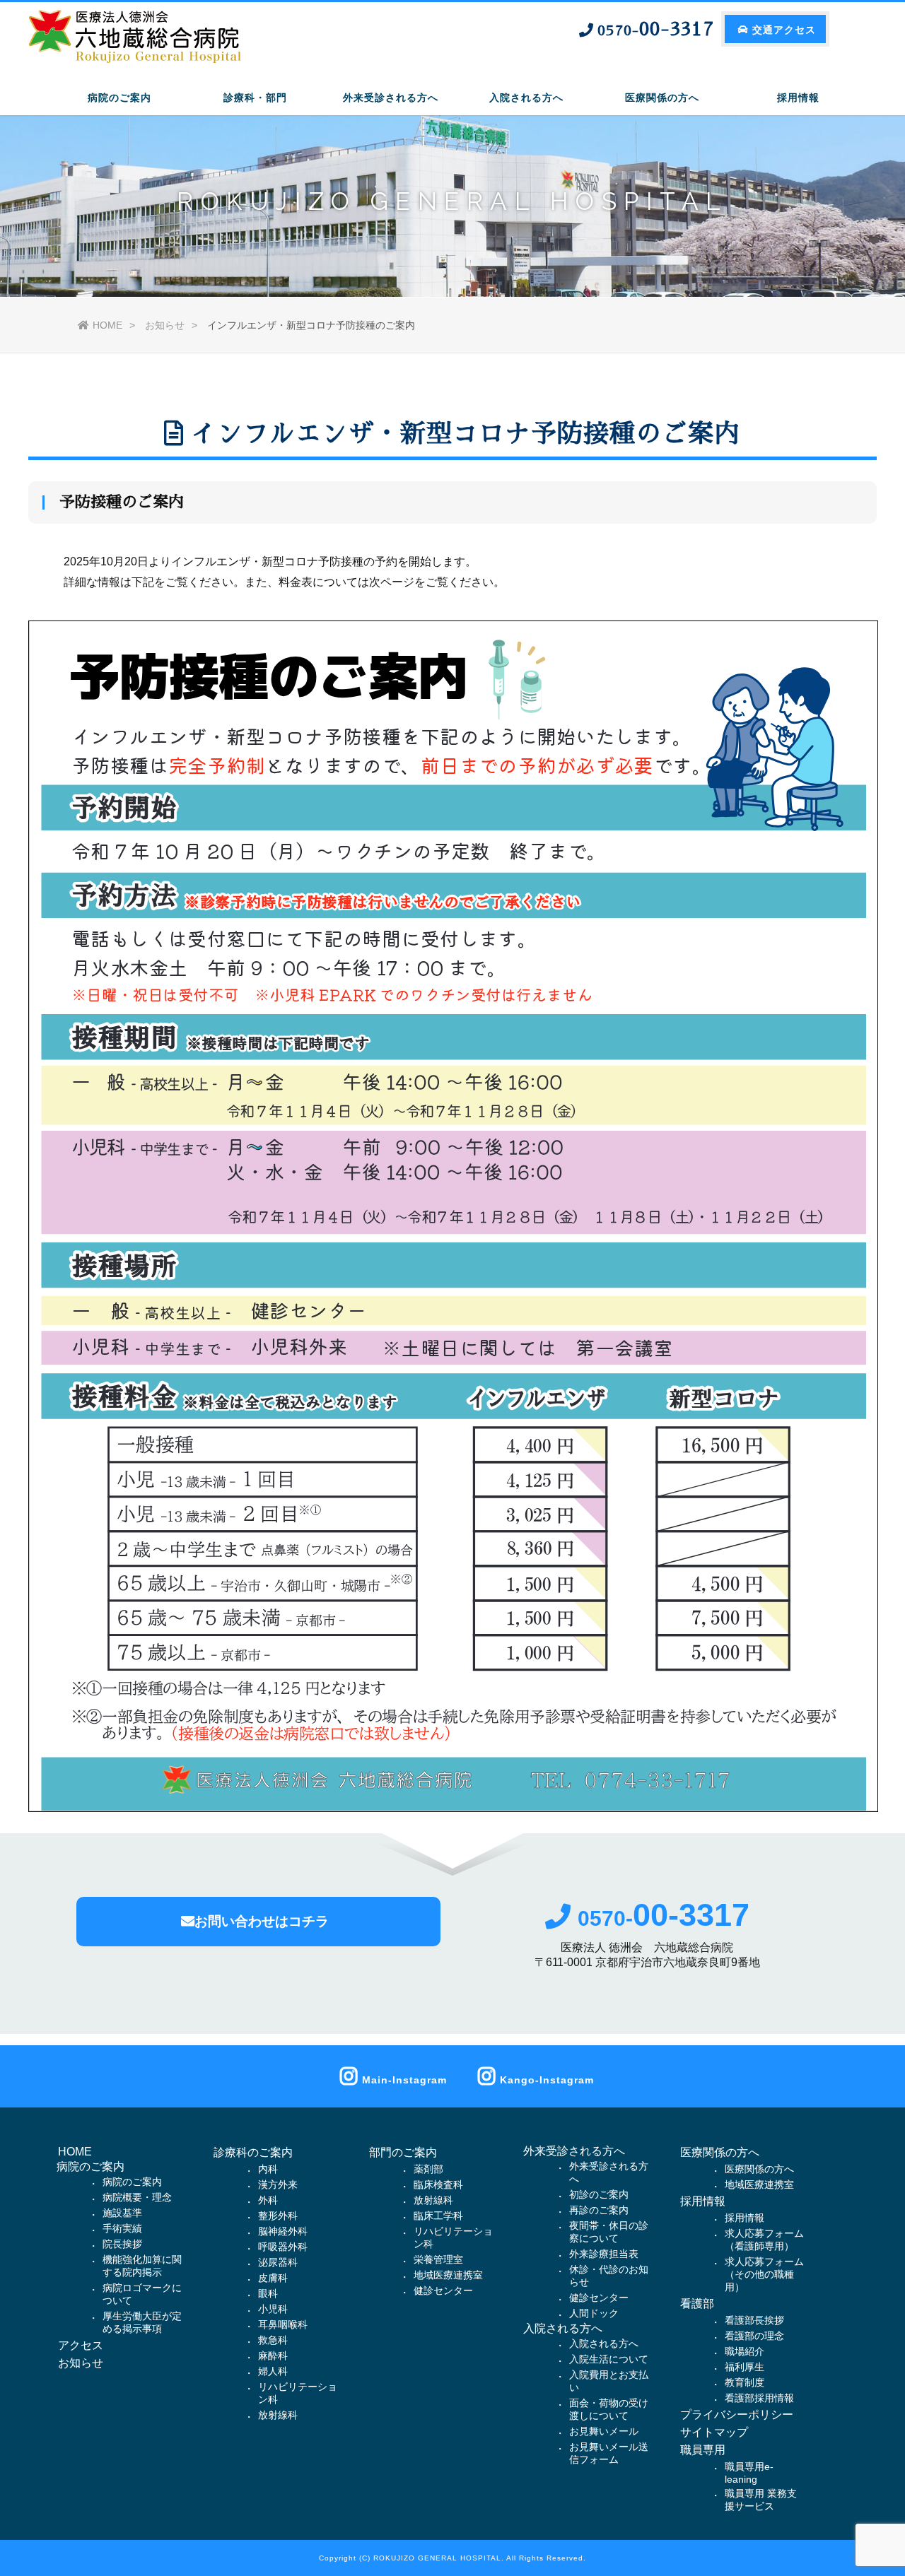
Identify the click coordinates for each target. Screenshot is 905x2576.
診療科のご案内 (253, 2152)
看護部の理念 (754, 2336)
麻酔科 (273, 2356)
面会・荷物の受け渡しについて (609, 2409)
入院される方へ (604, 2343)
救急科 (273, 2340)
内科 (268, 2169)
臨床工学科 (438, 2216)
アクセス (81, 2345)
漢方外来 (278, 2184)
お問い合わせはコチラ (262, 1921)
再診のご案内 (599, 2210)
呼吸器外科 (283, 2247)
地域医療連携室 (448, 2275)
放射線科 (278, 2415)
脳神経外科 (283, 2231)
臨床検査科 (438, 2184)
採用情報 (703, 2201)
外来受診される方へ (609, 2172)
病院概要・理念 (137, 2197)
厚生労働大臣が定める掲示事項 (142, 2322)
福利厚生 (745, 2367)
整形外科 (278, 2216)
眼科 (268, 2293)
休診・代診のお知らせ (609, 2276)
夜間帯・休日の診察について (609, 2232)
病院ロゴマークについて (142, 2294)
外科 (268, 2200)
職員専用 (703, 2450)
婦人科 (273, 2371)
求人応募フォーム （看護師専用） (764, 2240)
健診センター (443, 2290)
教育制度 (745, 2382)
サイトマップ (714, 2432)
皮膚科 (273, 2278)
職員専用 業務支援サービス (761, 2500)
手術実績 (122, 2228)
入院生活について (609, 2359)
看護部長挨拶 (754, 2320)
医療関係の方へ (720, 2152)
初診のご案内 (599, 2194)
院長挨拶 (122, 2244)
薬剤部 (428, 2169)
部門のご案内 (403, 2152)
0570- (664, 1918)
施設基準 (122, 2213)
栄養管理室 (438, 2259)
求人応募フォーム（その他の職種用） (764, 2274)
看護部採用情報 (759, 2398)
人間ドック (594, 2313)
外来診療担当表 (604, 2254)
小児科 (273, 2309)
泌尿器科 (278, 2262)
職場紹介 (745, 2351)
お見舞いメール (604, 2431)
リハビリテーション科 (298, 2393)
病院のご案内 (132, 2182)
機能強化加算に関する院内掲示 (142, 2266)
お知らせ (165, 325)
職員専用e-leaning (749, 2473)
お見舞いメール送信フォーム (609, 2453)
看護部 (697, 2304)
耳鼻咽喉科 (283, 2324)
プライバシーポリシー (737, 2415)
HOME (107, 325)
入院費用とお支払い (609, 2381)
